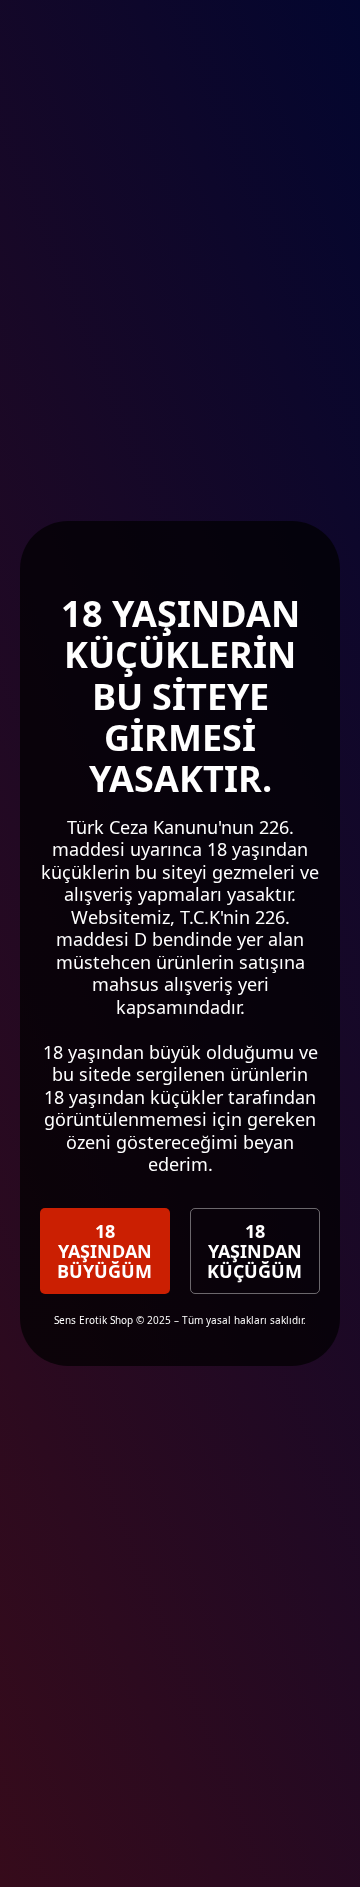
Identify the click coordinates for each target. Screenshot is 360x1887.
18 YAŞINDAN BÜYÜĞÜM (104, 1251)
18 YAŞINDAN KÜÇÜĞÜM (254, 1251)
